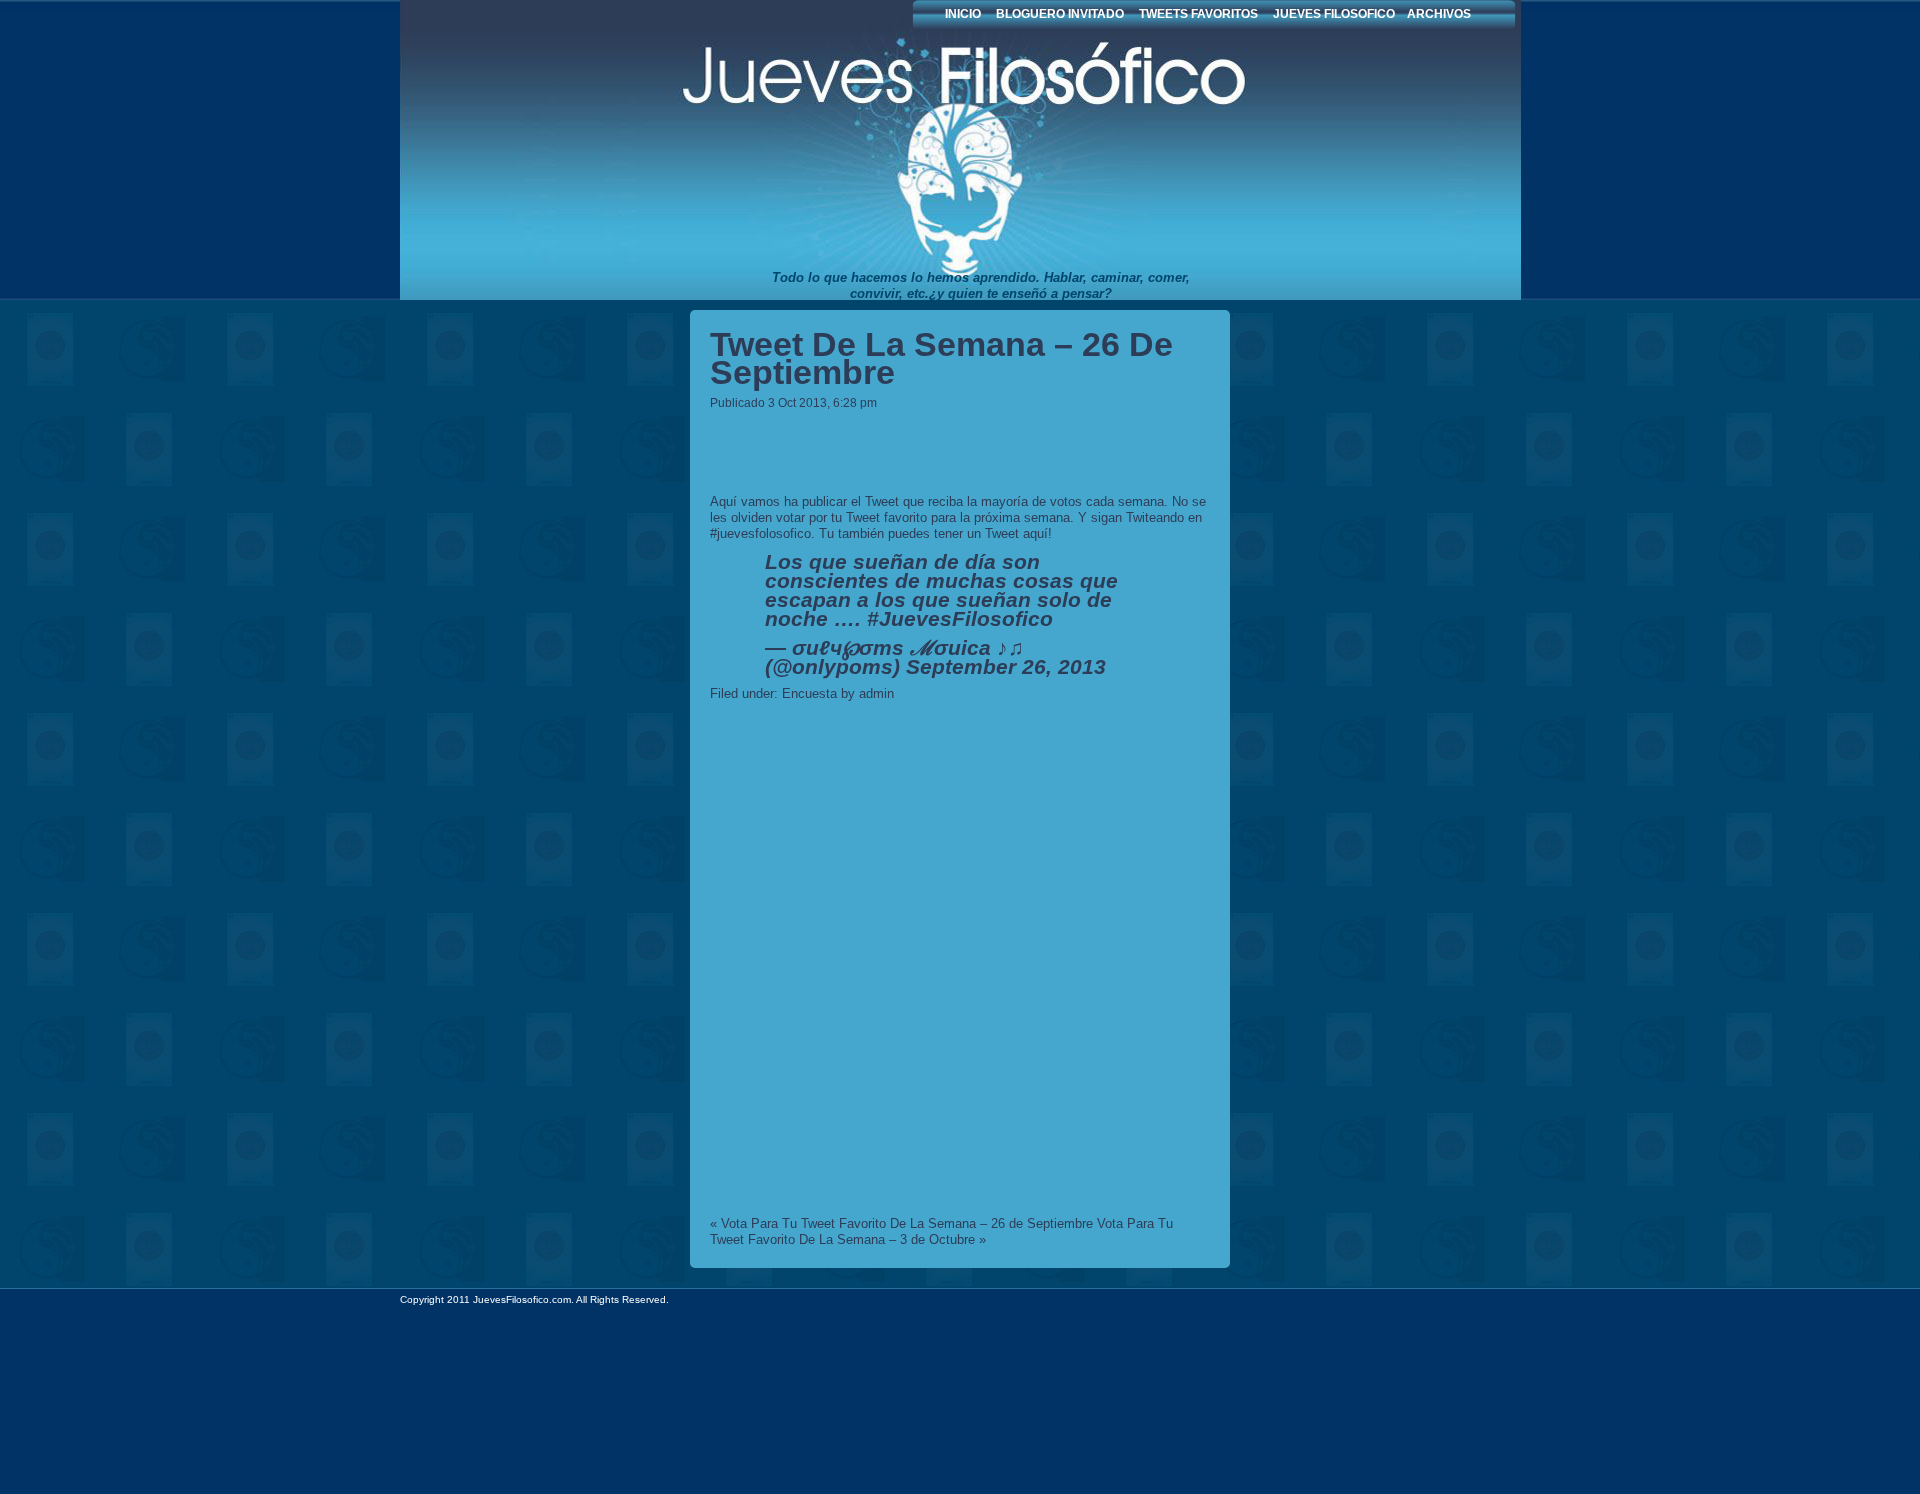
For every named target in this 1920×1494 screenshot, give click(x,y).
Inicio (963, 14)
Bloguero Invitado (1060, 14)
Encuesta (809, 693)
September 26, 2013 (1006, 666)
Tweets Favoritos (1198, 14)
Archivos (1439, 14)
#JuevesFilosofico (960, 618)
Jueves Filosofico (870, 150)
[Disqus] (960, 962)
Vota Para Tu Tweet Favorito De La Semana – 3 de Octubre (941, 1231)
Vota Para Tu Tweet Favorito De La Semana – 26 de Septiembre (907, 1223)
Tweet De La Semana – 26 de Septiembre (941, 358)
